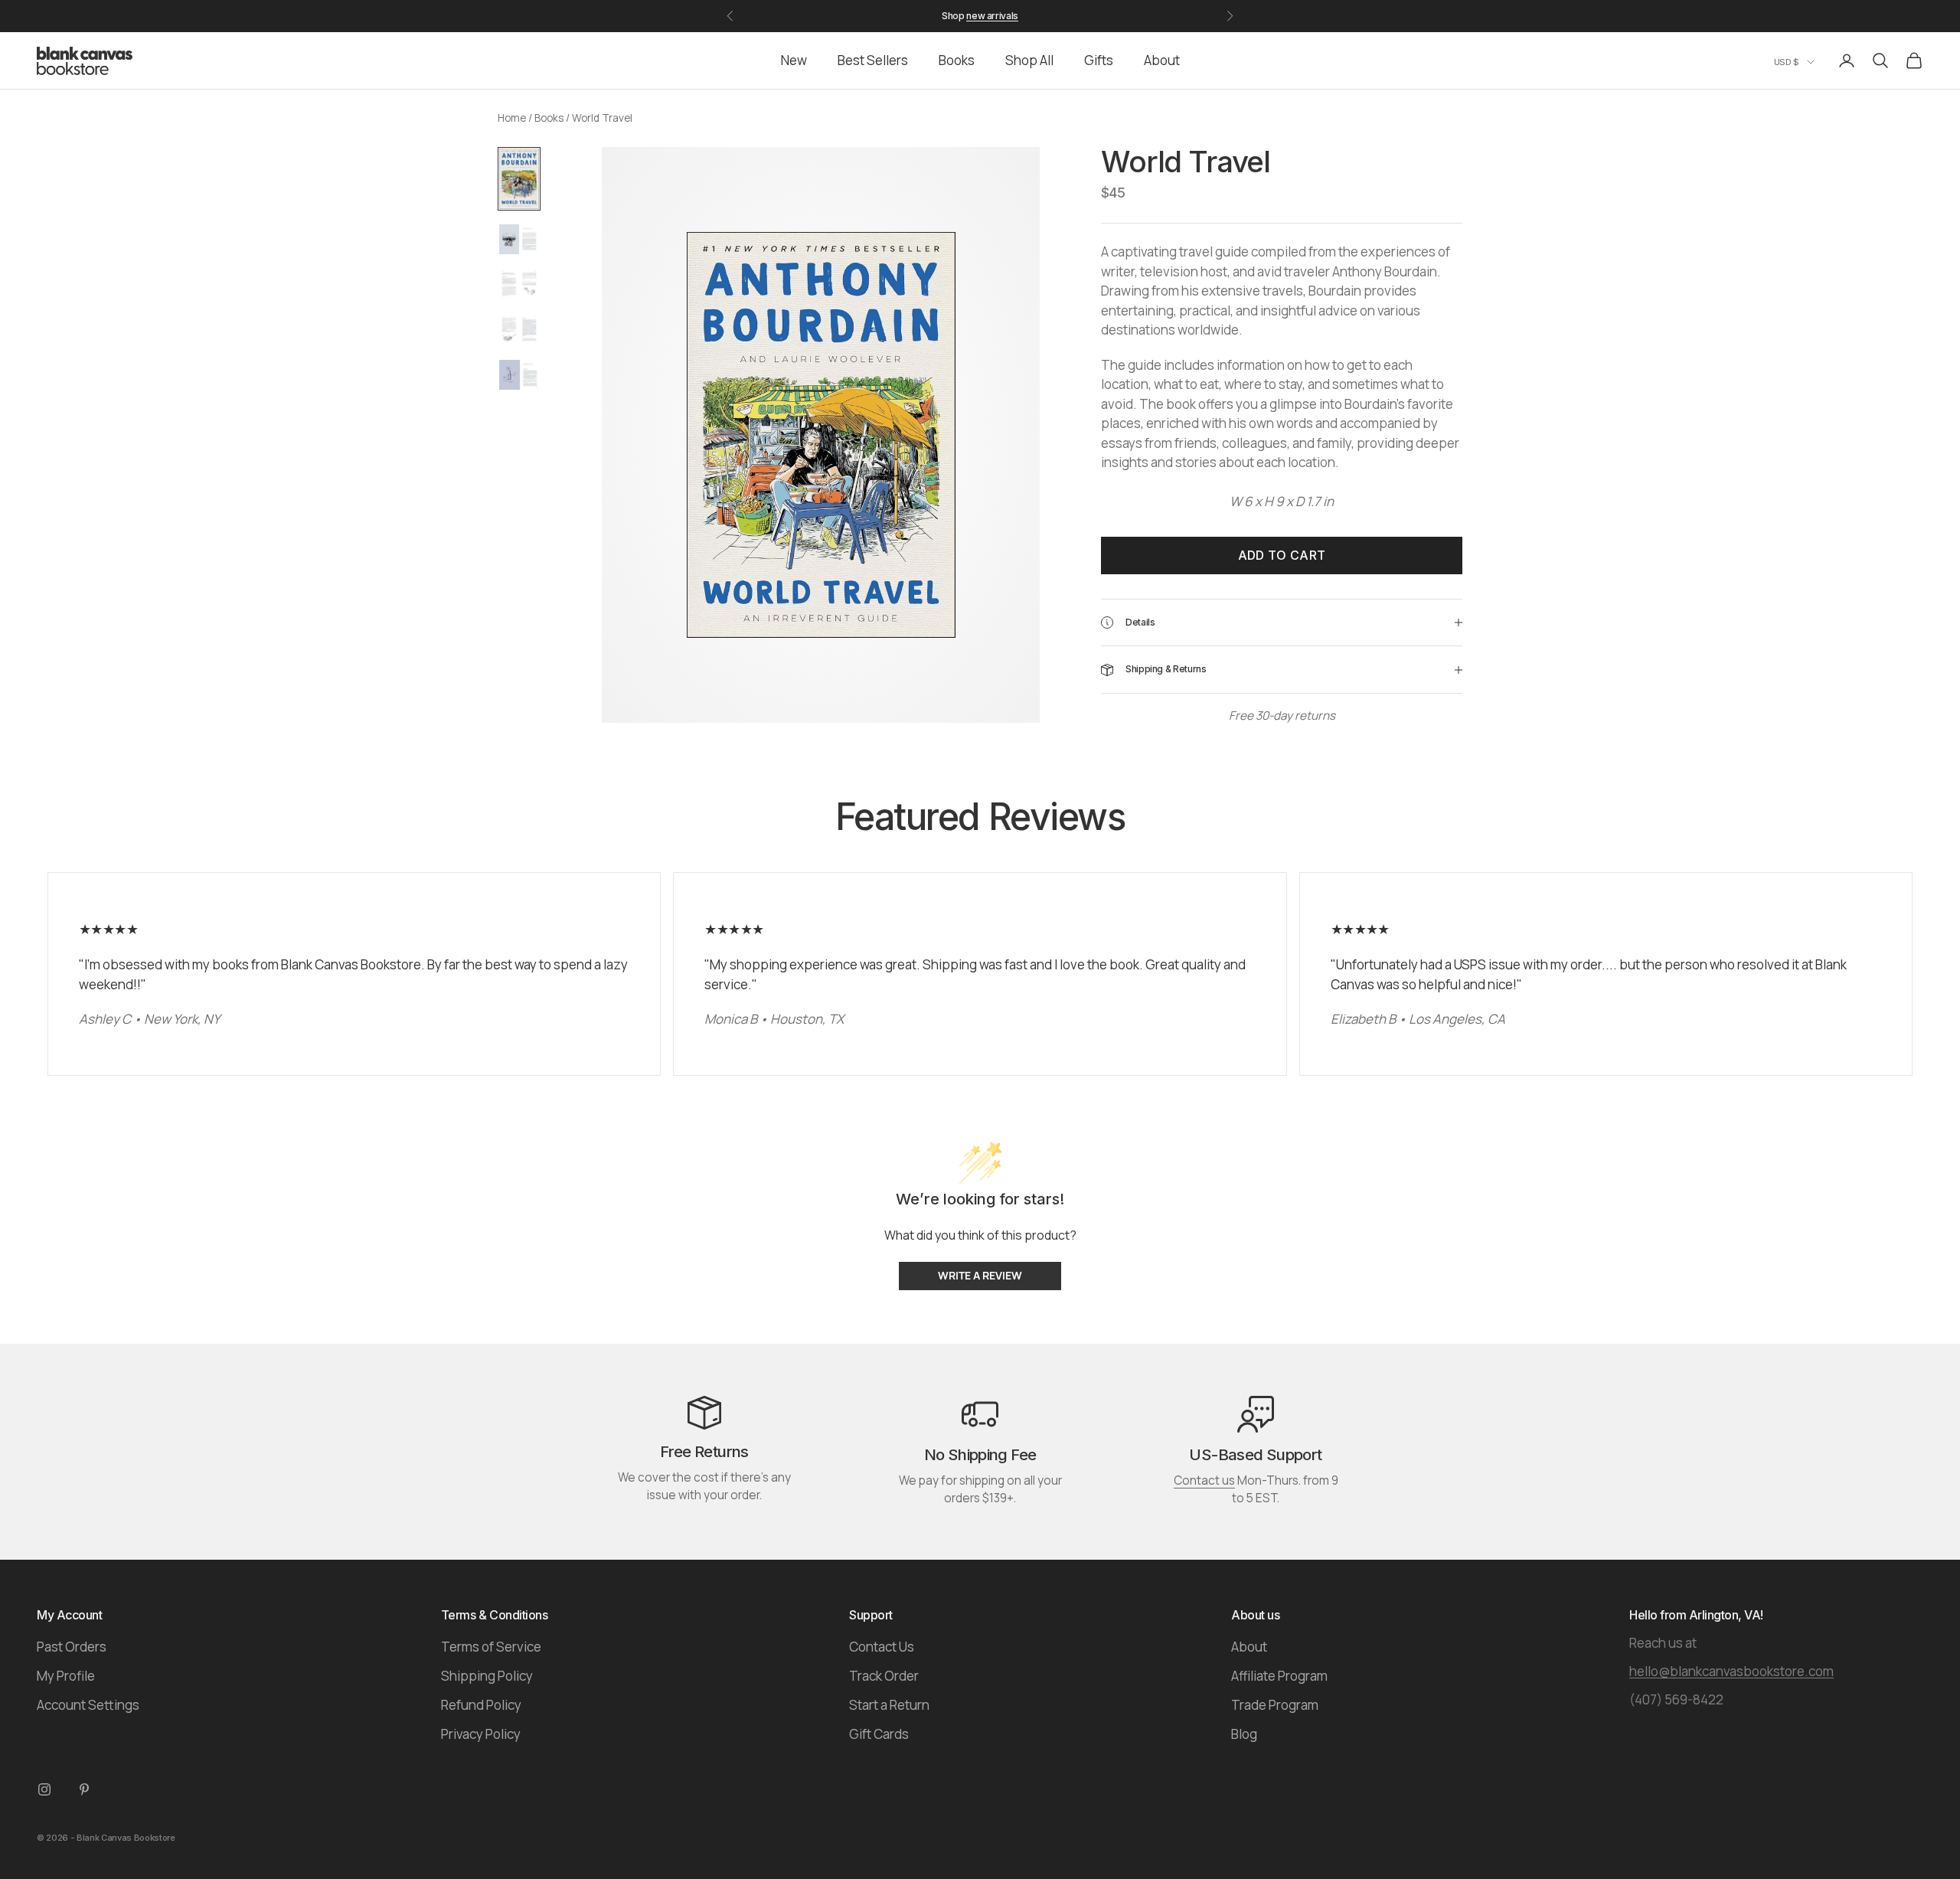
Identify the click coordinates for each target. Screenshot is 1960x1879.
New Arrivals (992, 16)
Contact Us (882, 1647)
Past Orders (72, 1647)
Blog (1244, 1734)
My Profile (66, 1676)
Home (512, 118)
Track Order (884, 1676)
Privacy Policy (481, 1734)
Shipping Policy (487, 1676)
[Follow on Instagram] (44, 1789)
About (1162, 60)
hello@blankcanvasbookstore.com (1731, 1671)
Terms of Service (491, 1647)
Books (957, 60)
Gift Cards (879, 1734)
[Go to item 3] (519, 284)
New (794, 60)
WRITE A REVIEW (980, 1275)
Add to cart (1282, 555)
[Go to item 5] (519, 375)
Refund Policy (481, 1705)
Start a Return (889, 1705)
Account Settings (88, 1705)
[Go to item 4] (519, 330)
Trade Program (1275, 1705)
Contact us (1204, 1480)
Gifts (1099, 60)
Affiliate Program (1279, 1676)
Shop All (1029, 60)
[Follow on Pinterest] (84, 1789)
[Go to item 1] (519, 179)
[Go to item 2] (519, 239)
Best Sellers (873, 60)
